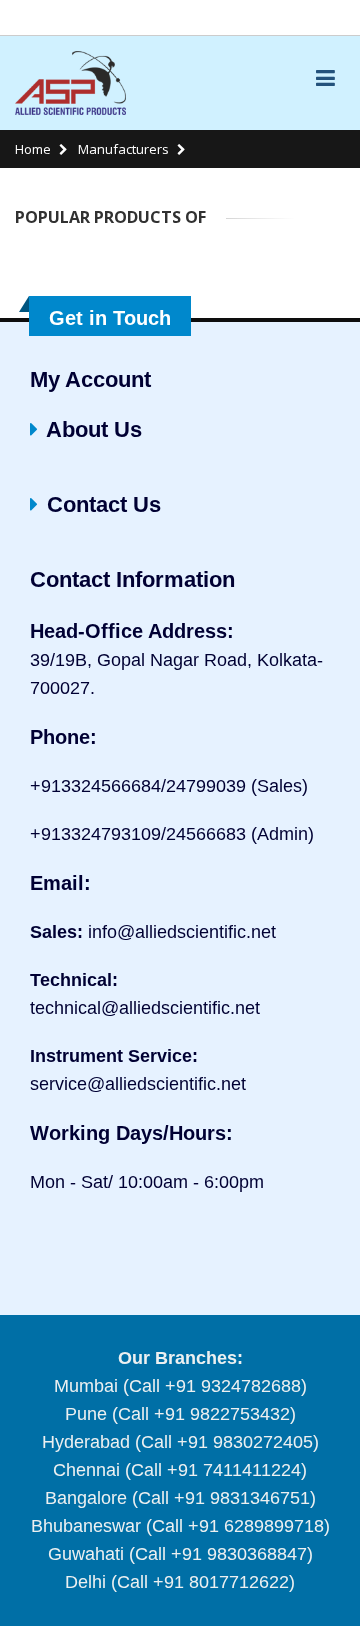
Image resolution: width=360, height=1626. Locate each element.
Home (33, 149)
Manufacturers (122, 149)
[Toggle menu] (325, 77)
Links (319, 17)
